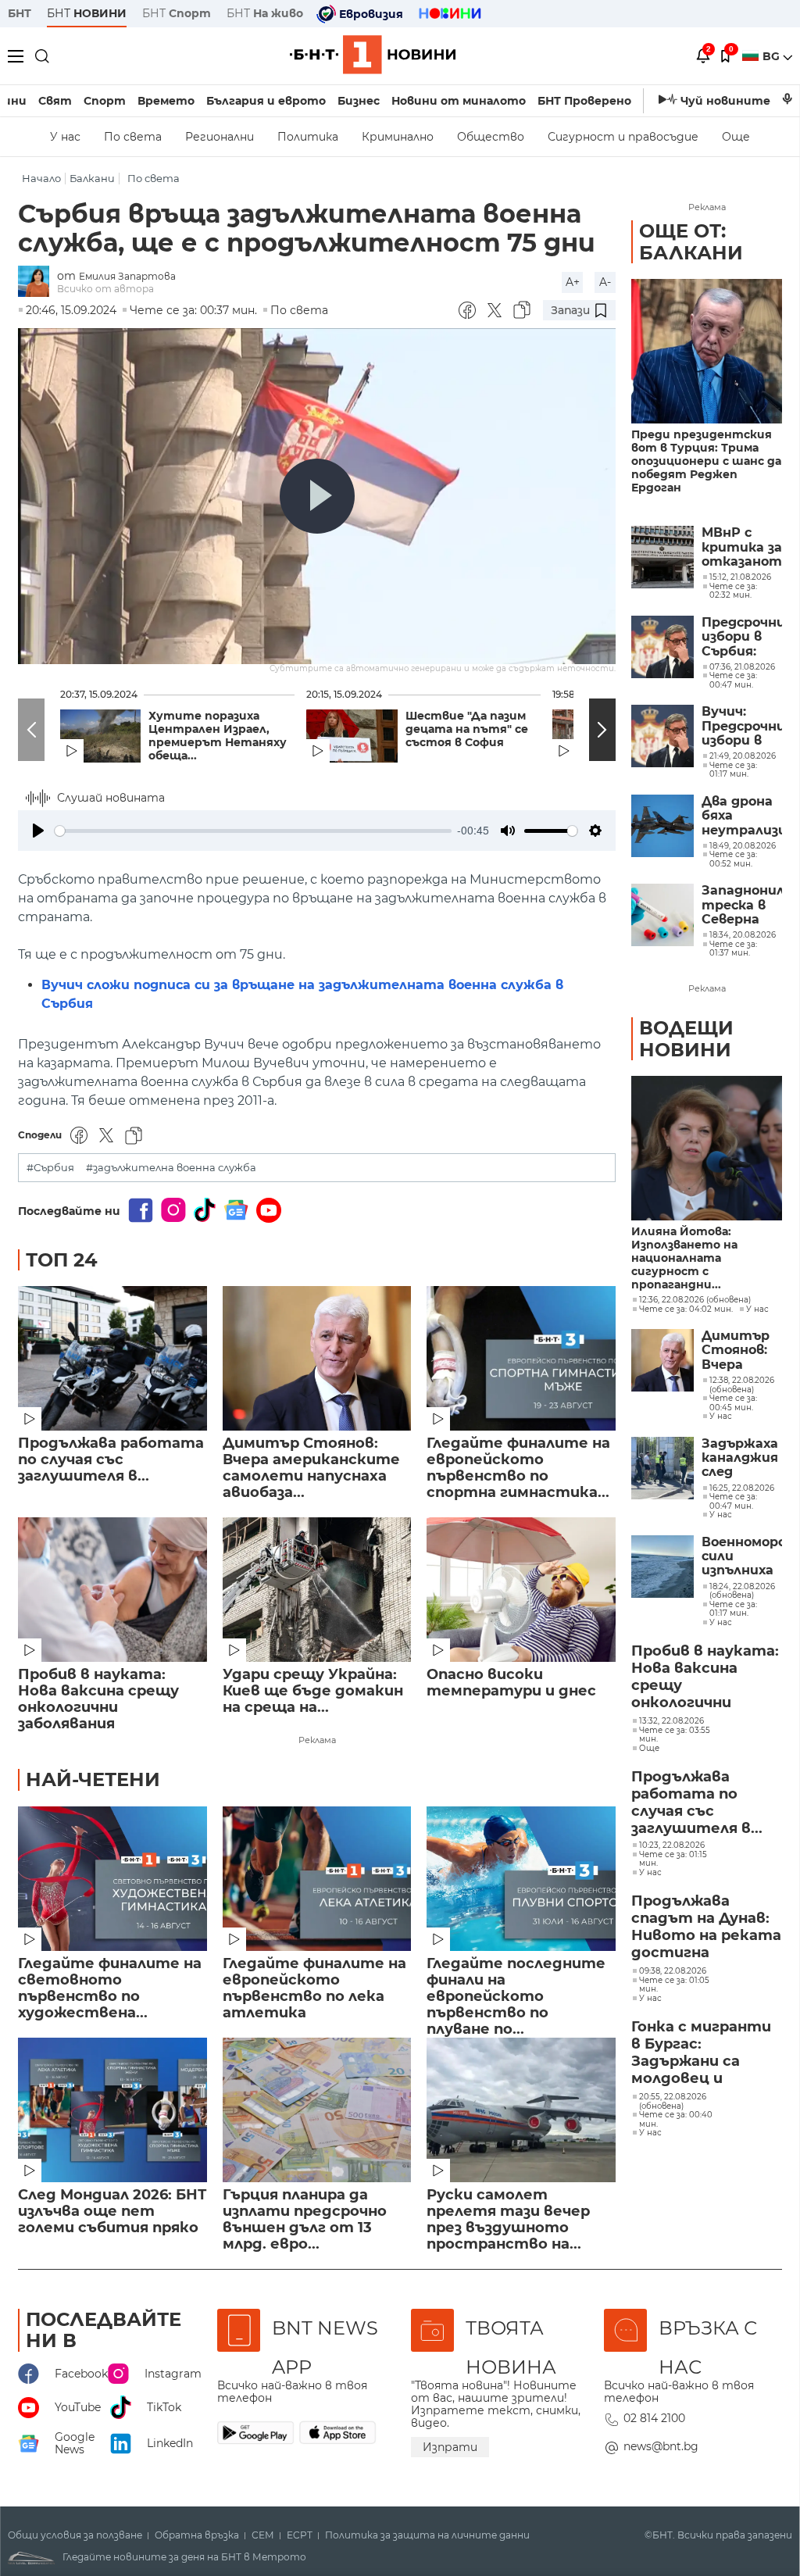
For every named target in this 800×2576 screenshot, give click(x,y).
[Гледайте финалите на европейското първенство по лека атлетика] (317, 1879)
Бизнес (359, 101)
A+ (573, 282)
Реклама (317, 1740)
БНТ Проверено (584, 101)
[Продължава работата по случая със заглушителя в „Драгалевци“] (112, 1358)
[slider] (253, 831)
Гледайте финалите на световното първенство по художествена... (110, 1988)
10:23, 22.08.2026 (672, 1845)
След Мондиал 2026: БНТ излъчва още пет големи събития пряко (112, 2212)
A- (605, 282)
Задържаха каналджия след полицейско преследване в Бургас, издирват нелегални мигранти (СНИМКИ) (742, 1458)
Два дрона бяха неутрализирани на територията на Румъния (742, 816)
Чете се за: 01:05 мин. (674, 1985)
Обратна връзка (197, 2535)
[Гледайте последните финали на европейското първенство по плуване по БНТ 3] (521, 1879)
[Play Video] (317, 496)
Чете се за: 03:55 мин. (675, 1735)
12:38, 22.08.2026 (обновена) (742, 1385)
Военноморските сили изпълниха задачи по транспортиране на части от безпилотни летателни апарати (742, 1557)
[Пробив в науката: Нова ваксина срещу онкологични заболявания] (112, 1590)
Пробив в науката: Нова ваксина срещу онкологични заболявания (98, 1699)
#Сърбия (50, 1168)
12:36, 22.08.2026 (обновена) (695, 1300)
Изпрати (450, 2447)
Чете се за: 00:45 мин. (733, 1403)
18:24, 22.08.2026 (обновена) (742, 1591)
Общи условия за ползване (75, 2535)
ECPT (300, 2535)
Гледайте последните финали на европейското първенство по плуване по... (516, 1989)
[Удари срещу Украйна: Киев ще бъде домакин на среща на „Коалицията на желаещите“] (317, 1590)
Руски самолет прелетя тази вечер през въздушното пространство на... (508, 2220)
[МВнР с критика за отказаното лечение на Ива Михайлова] (662, 557)
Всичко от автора (105, 289)
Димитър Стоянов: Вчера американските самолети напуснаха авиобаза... (311, 1468)
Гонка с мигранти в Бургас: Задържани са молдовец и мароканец (701, 2053)
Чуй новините (725, 101)
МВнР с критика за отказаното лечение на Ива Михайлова (742, 547)
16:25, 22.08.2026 (742, 1488)
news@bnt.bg (661, 2446)
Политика (308, 137)
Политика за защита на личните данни (427, 2535)
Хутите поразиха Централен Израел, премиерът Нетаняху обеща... (218, 736)
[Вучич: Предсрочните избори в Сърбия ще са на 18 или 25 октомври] (662, 736)
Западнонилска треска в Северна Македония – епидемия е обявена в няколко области (742, 905)
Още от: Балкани (691, 242)
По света (133, 137)
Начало (41, 179)
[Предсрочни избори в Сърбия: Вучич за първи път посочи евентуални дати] (662, 647)
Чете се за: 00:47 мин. (733, 1501)
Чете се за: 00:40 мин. (676, 2119)
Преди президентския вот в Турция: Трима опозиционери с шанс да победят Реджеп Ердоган (706, 461)
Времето (166, 101)
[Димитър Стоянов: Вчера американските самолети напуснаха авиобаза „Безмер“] (317, 1358)
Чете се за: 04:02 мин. (686, 1309)
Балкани (92, 179)
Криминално (398, 137)
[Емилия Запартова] (37, 282)
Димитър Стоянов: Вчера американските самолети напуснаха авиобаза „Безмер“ (742, 1351)
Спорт (105, 101)
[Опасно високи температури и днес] (521, 1590)
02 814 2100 (654, 2418)
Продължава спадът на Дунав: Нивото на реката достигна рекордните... (706, 1928)
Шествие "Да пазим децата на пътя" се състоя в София (467, 729)
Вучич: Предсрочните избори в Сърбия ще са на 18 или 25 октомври (742, 726)
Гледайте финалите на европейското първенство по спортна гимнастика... (518, 1468)
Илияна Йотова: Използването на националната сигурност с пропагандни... (684, 1258)
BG (773, 56)
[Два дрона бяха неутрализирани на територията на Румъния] (662, 826)
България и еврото (266, 101)
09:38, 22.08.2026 (673, 1971)
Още (736, 137)
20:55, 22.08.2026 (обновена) (673, 2101)
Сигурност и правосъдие (623, 137)
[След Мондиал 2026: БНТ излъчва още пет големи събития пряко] (112, 2110)
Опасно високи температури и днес (511, 1683)
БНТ (20, 13)
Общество (491, 137)
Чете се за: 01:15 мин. (673, 1859)
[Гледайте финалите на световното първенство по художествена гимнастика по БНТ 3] (112, 1879)
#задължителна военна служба (171, 1168)
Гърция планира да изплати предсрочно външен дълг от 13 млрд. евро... (305, 2220)
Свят (55, 101)
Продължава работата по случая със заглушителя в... (111, 1460)
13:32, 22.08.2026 (671, 1721)
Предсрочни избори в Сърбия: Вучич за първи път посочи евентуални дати (742, 637)
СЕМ (263, 2535)
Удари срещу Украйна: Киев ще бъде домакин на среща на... (313, 1691)
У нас (65, 137)
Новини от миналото (459, 101)
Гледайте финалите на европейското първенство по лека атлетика (314, 1988)
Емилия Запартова (127, 276)
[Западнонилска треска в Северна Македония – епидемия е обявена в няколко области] (662, 915)
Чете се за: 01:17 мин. (733, 1609)
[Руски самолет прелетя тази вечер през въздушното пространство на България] (521, 2110)
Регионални (220, 137)
